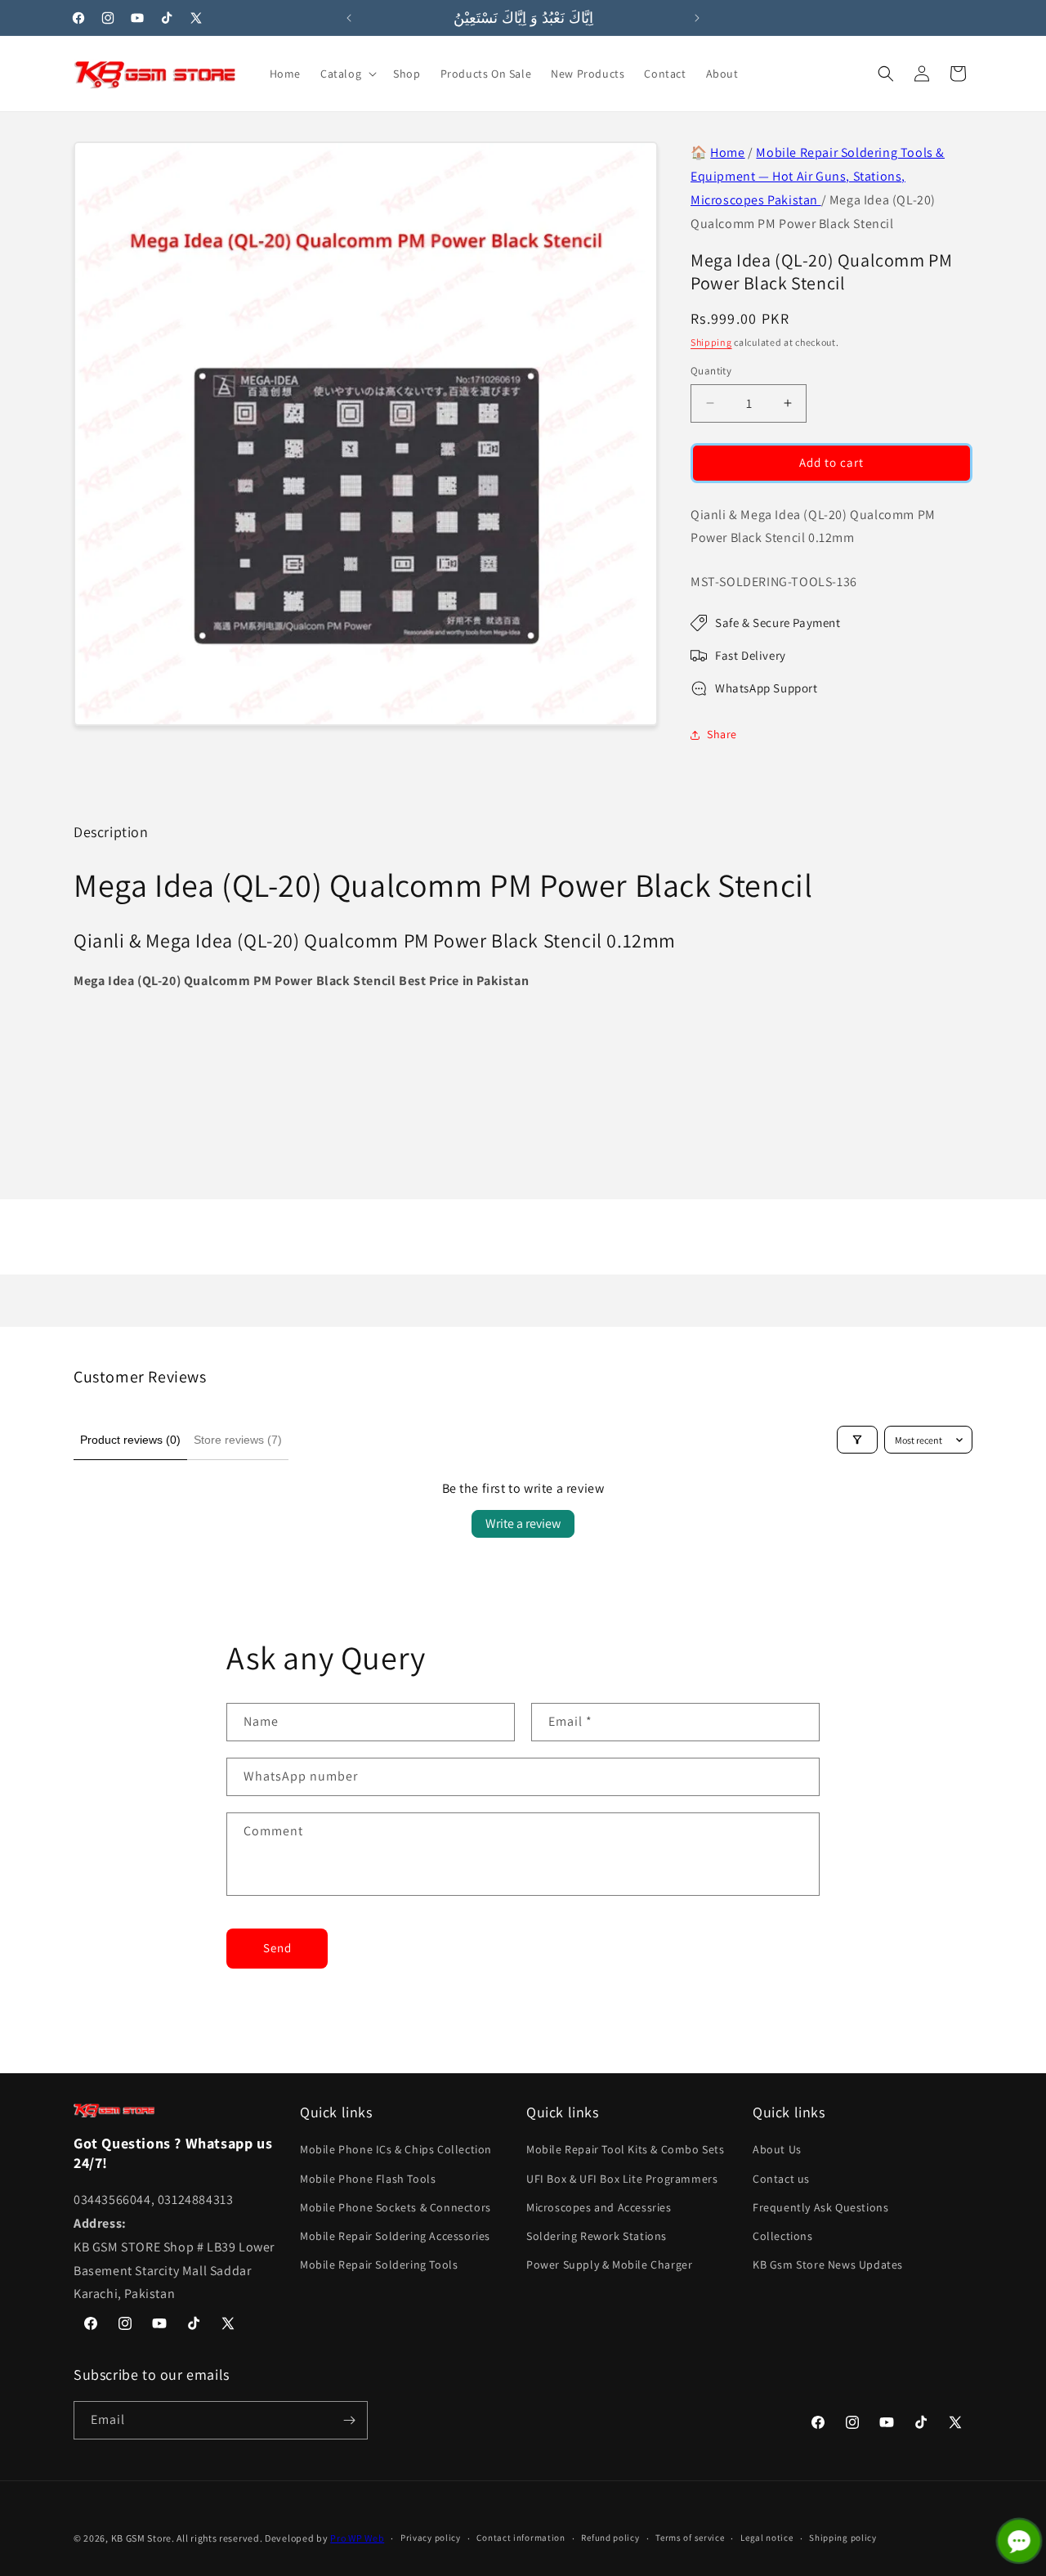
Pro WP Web (357, 2538)
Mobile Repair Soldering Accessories (395, 2236)
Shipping (711, 342)
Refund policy (610, 2538)
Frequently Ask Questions (820, 2207)
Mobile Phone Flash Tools (368, 2179)
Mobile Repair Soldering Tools (379, 2265)
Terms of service (690, 2538)
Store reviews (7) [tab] (238, 1440)
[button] (347, 74)
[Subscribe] (349, 2420)
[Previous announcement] (349, 18)
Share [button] (722, 734)
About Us (777, 2149)
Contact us (781, 2179)
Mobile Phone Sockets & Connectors (396, 2207)
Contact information (521, 2538)
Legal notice (767, 2538)
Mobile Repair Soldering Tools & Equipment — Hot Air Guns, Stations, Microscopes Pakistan (818, 176)
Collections (783, 2236)
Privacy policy (431, 2538)
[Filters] (857, 1440)
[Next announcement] (697, 18)
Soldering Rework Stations (597, 2236)
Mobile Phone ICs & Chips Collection (396, 2149)
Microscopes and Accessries (599, 2207)
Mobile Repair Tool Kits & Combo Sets (626, 2149)
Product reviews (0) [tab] (130, 1440)
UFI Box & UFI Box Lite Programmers (622, 2179)
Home (727, 152)
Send (277, 1948)
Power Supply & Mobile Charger (609, 2265)
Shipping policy (843, 2538)
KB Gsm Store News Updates (828, 2265)
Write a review (523, 1523)
